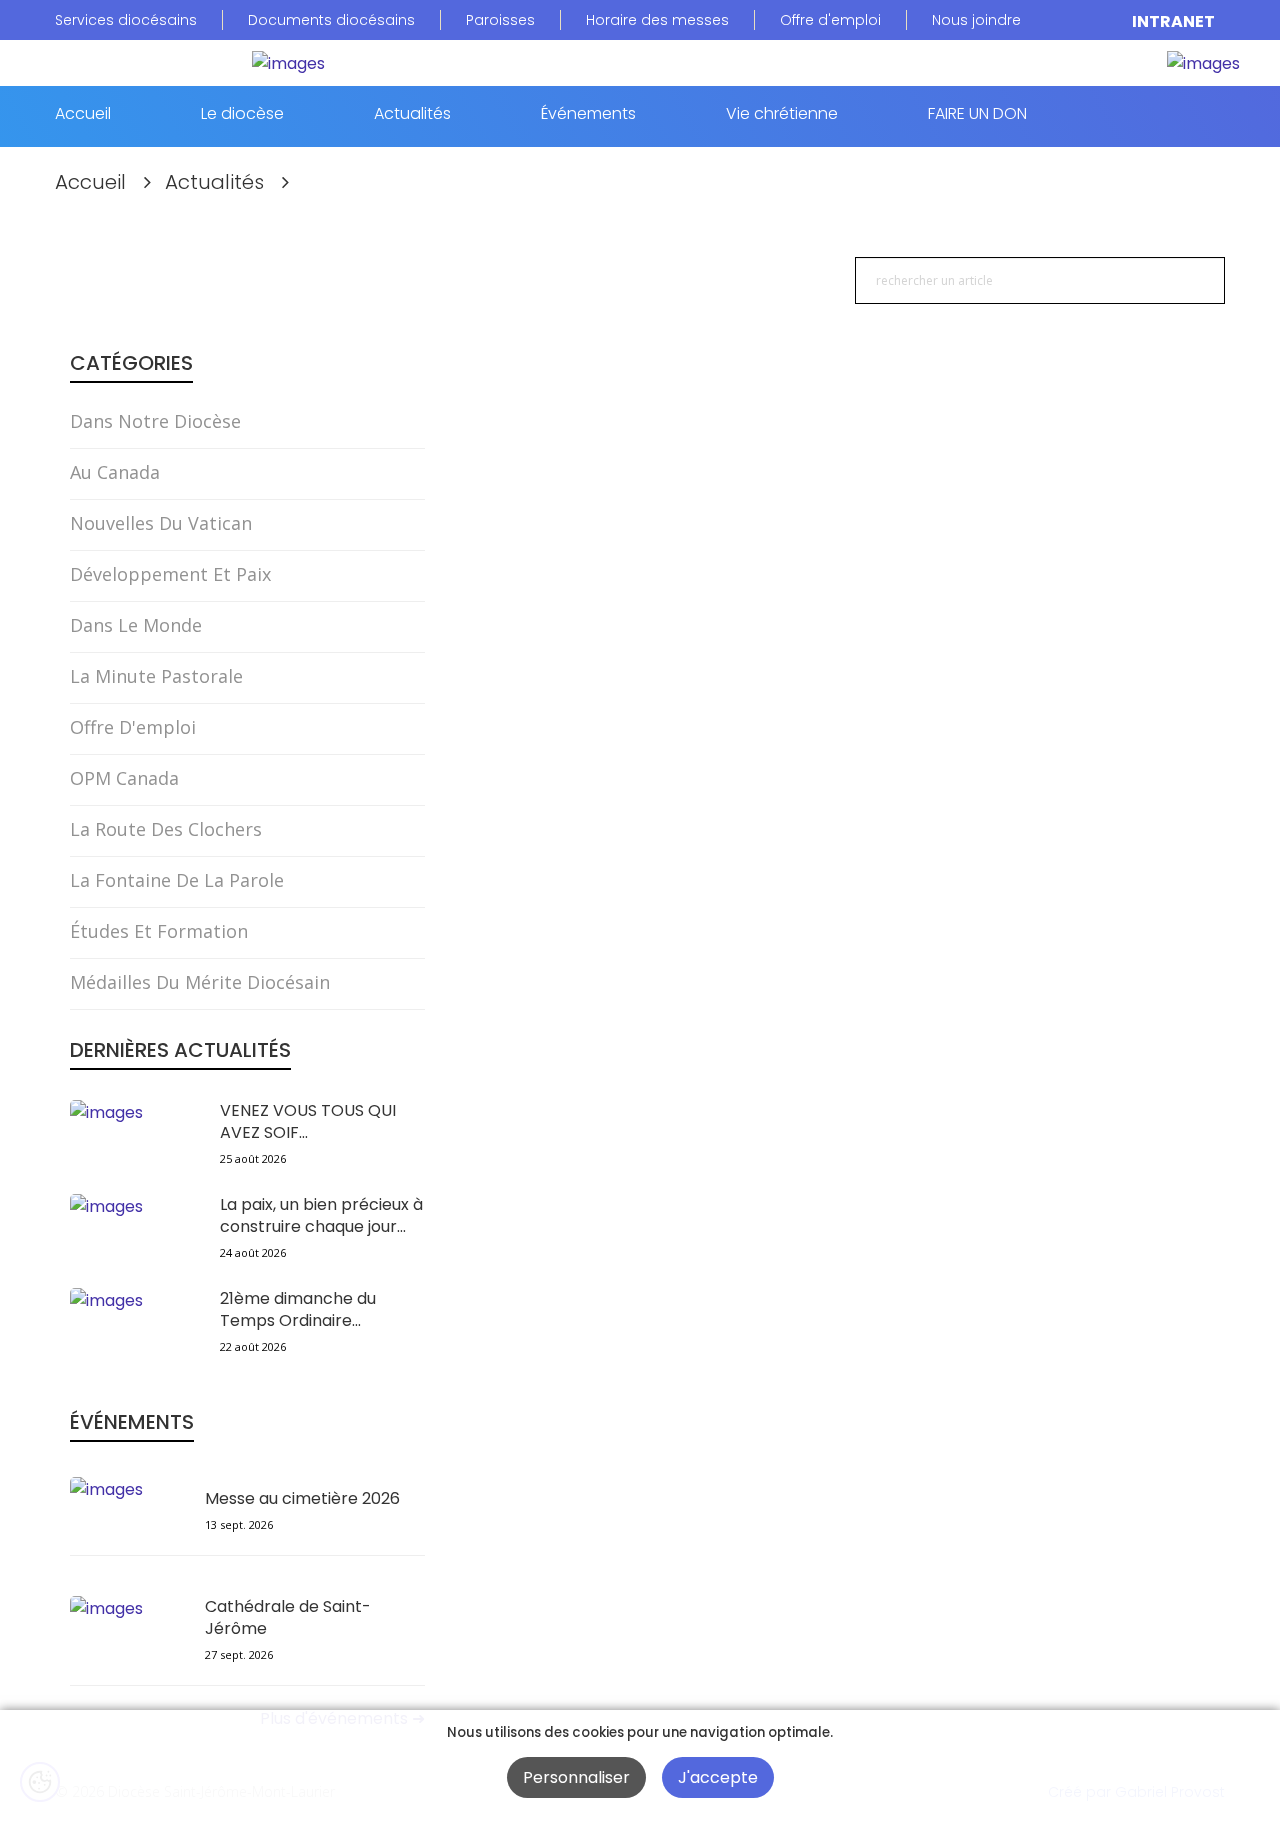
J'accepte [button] (718, 1777)
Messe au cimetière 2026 (302, 1499)
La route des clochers (166, 829)
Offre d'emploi (830, 20)
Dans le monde (136, 625)
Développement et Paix (170, 574)
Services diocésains (126, 20)
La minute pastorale (156, 676)
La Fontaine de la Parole (177, 880)
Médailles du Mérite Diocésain (200, 982)
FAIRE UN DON (977, 115)
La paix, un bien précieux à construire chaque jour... (321, 1216)
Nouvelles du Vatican (161, 523)
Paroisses (500, 20)
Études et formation (159, 931)
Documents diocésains (331, 20)
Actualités (412, 115)
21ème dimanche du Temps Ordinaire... (298, 1310)
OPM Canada (124, 778)
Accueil (83, 115)
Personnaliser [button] (576, 1777)
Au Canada (115, 472)
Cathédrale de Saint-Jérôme (288, 1618)
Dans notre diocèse (155, 421)
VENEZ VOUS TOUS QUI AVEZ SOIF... (308, 1122)
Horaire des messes (657, 20)
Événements (588, 115)
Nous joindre (976, 20)
